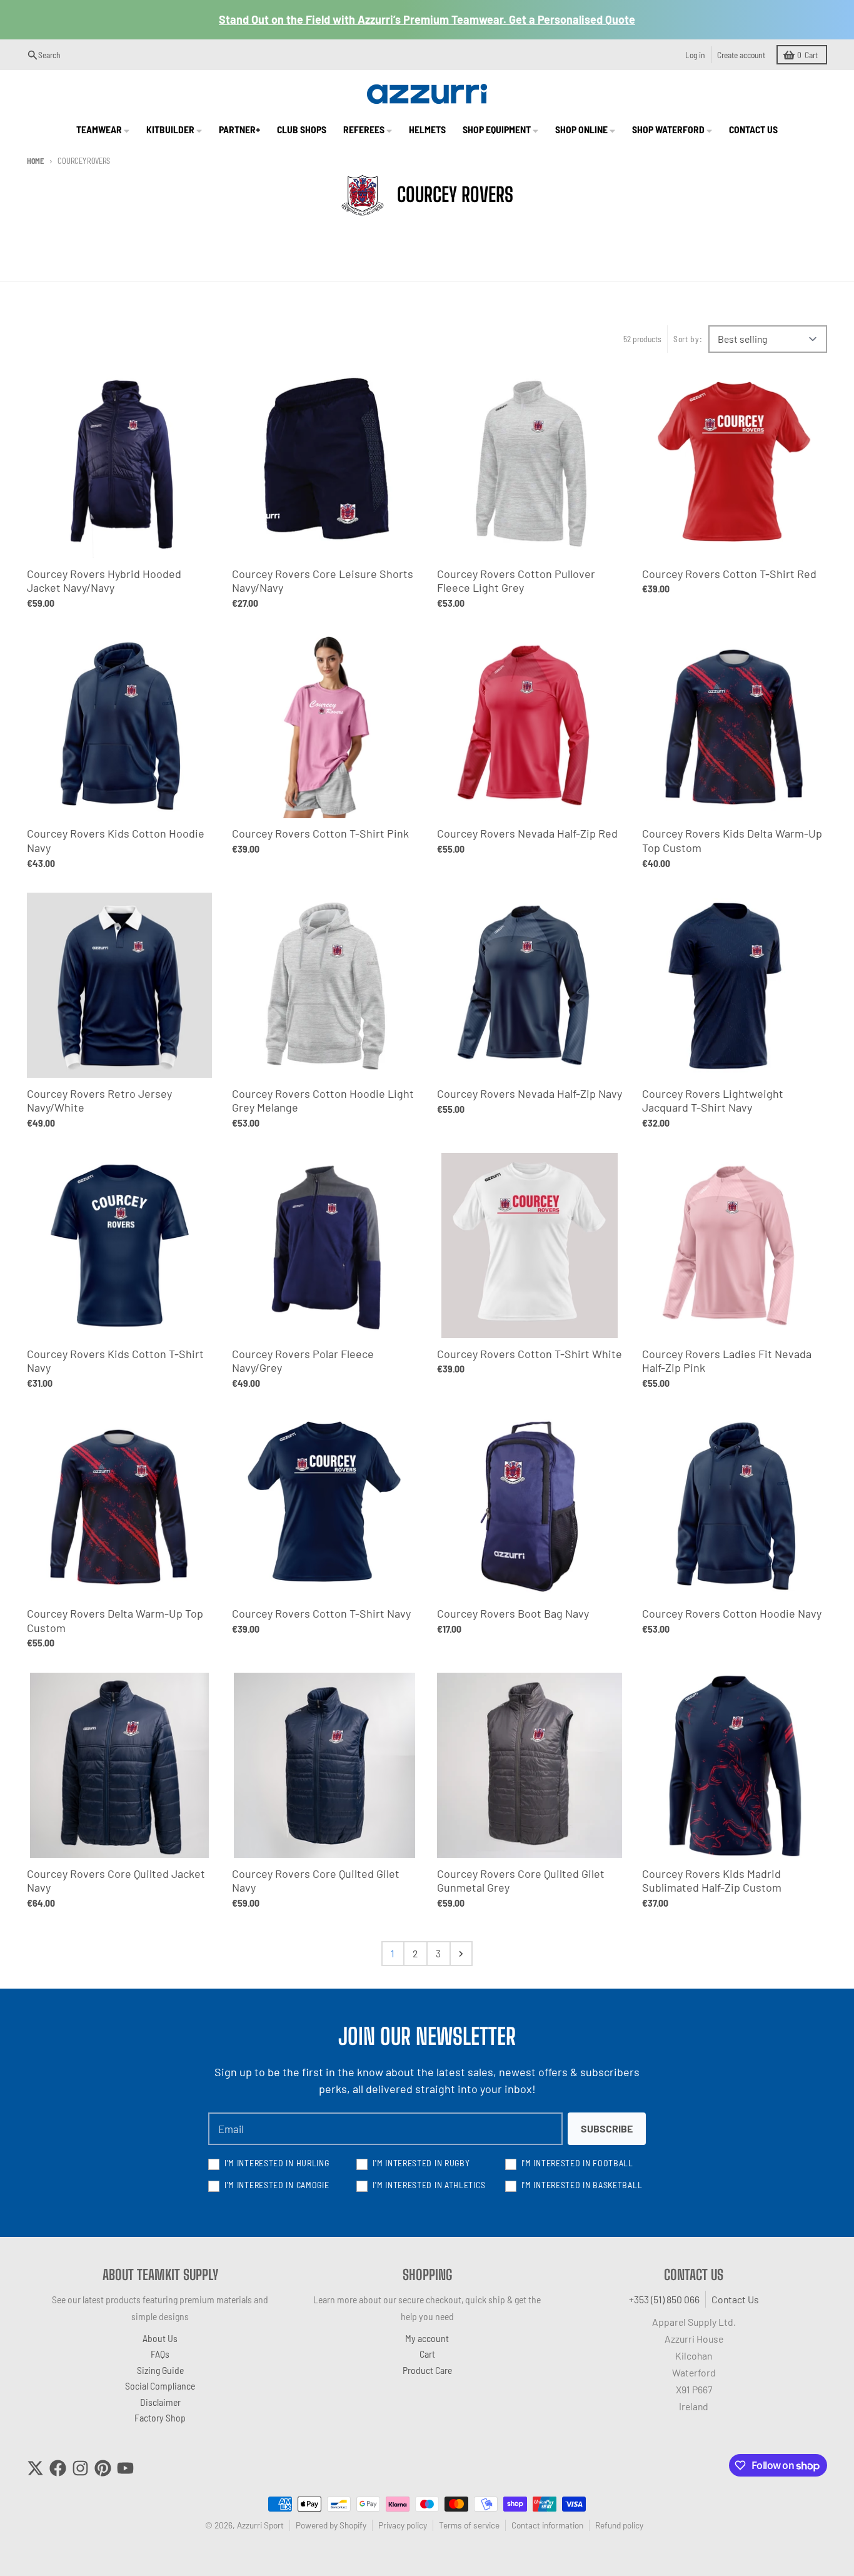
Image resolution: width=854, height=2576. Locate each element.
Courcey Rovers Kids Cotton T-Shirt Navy (115, 1361)
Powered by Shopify (331, 2525)
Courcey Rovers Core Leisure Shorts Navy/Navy (323, 581)
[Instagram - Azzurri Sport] (80, 2468)
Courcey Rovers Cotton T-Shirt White (530, 1354)
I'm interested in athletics (429, 2185)
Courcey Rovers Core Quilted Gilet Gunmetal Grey (521, 1881)
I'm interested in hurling (277, 2163)
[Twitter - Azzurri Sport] (35, 2468)
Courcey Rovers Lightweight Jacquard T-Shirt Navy (713, 1101)
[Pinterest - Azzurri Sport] (103, 2468)
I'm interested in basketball (582, 2185)
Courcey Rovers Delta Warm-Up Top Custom (115, 1620)
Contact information (547, 2525)
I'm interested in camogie (277, 2185)
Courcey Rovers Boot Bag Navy (513, 1613)
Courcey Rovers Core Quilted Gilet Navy (316, 1881)
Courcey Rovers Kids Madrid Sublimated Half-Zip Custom (712, 1881)
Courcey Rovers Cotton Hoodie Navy (732, 1613)
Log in (695, 55)
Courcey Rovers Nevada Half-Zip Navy (530, 1093)
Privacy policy (403, 2525)
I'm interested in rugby (421, 2163)
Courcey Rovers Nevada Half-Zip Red (527, 833)
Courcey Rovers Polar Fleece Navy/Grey (303, 1361)
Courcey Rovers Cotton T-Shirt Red (729, 574)
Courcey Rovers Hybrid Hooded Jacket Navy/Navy (104, 581)
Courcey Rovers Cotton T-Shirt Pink (320, 833)
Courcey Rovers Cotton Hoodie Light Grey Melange (323, 1101)
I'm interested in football (577, 2163)
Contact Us (735, 2299)
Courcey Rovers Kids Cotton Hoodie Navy (116, 840)
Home (35, 161)
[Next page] (461, 1954)
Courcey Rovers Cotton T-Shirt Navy (321, 1613)
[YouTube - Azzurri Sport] (125, 2468)
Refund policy (619, 2525)
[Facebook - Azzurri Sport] (58, 2468)
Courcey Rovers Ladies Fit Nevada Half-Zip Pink (727, 1361)
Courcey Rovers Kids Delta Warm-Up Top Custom (732, 840)
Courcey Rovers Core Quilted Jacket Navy (116, 1881)
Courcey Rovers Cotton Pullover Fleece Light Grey (516, 581)
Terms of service (469, 2525)
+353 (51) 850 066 (664, 2299)
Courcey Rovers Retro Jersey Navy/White (99, 1101)
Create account (741, 55)
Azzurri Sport (260, 2525)
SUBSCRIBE (607, 2128)
